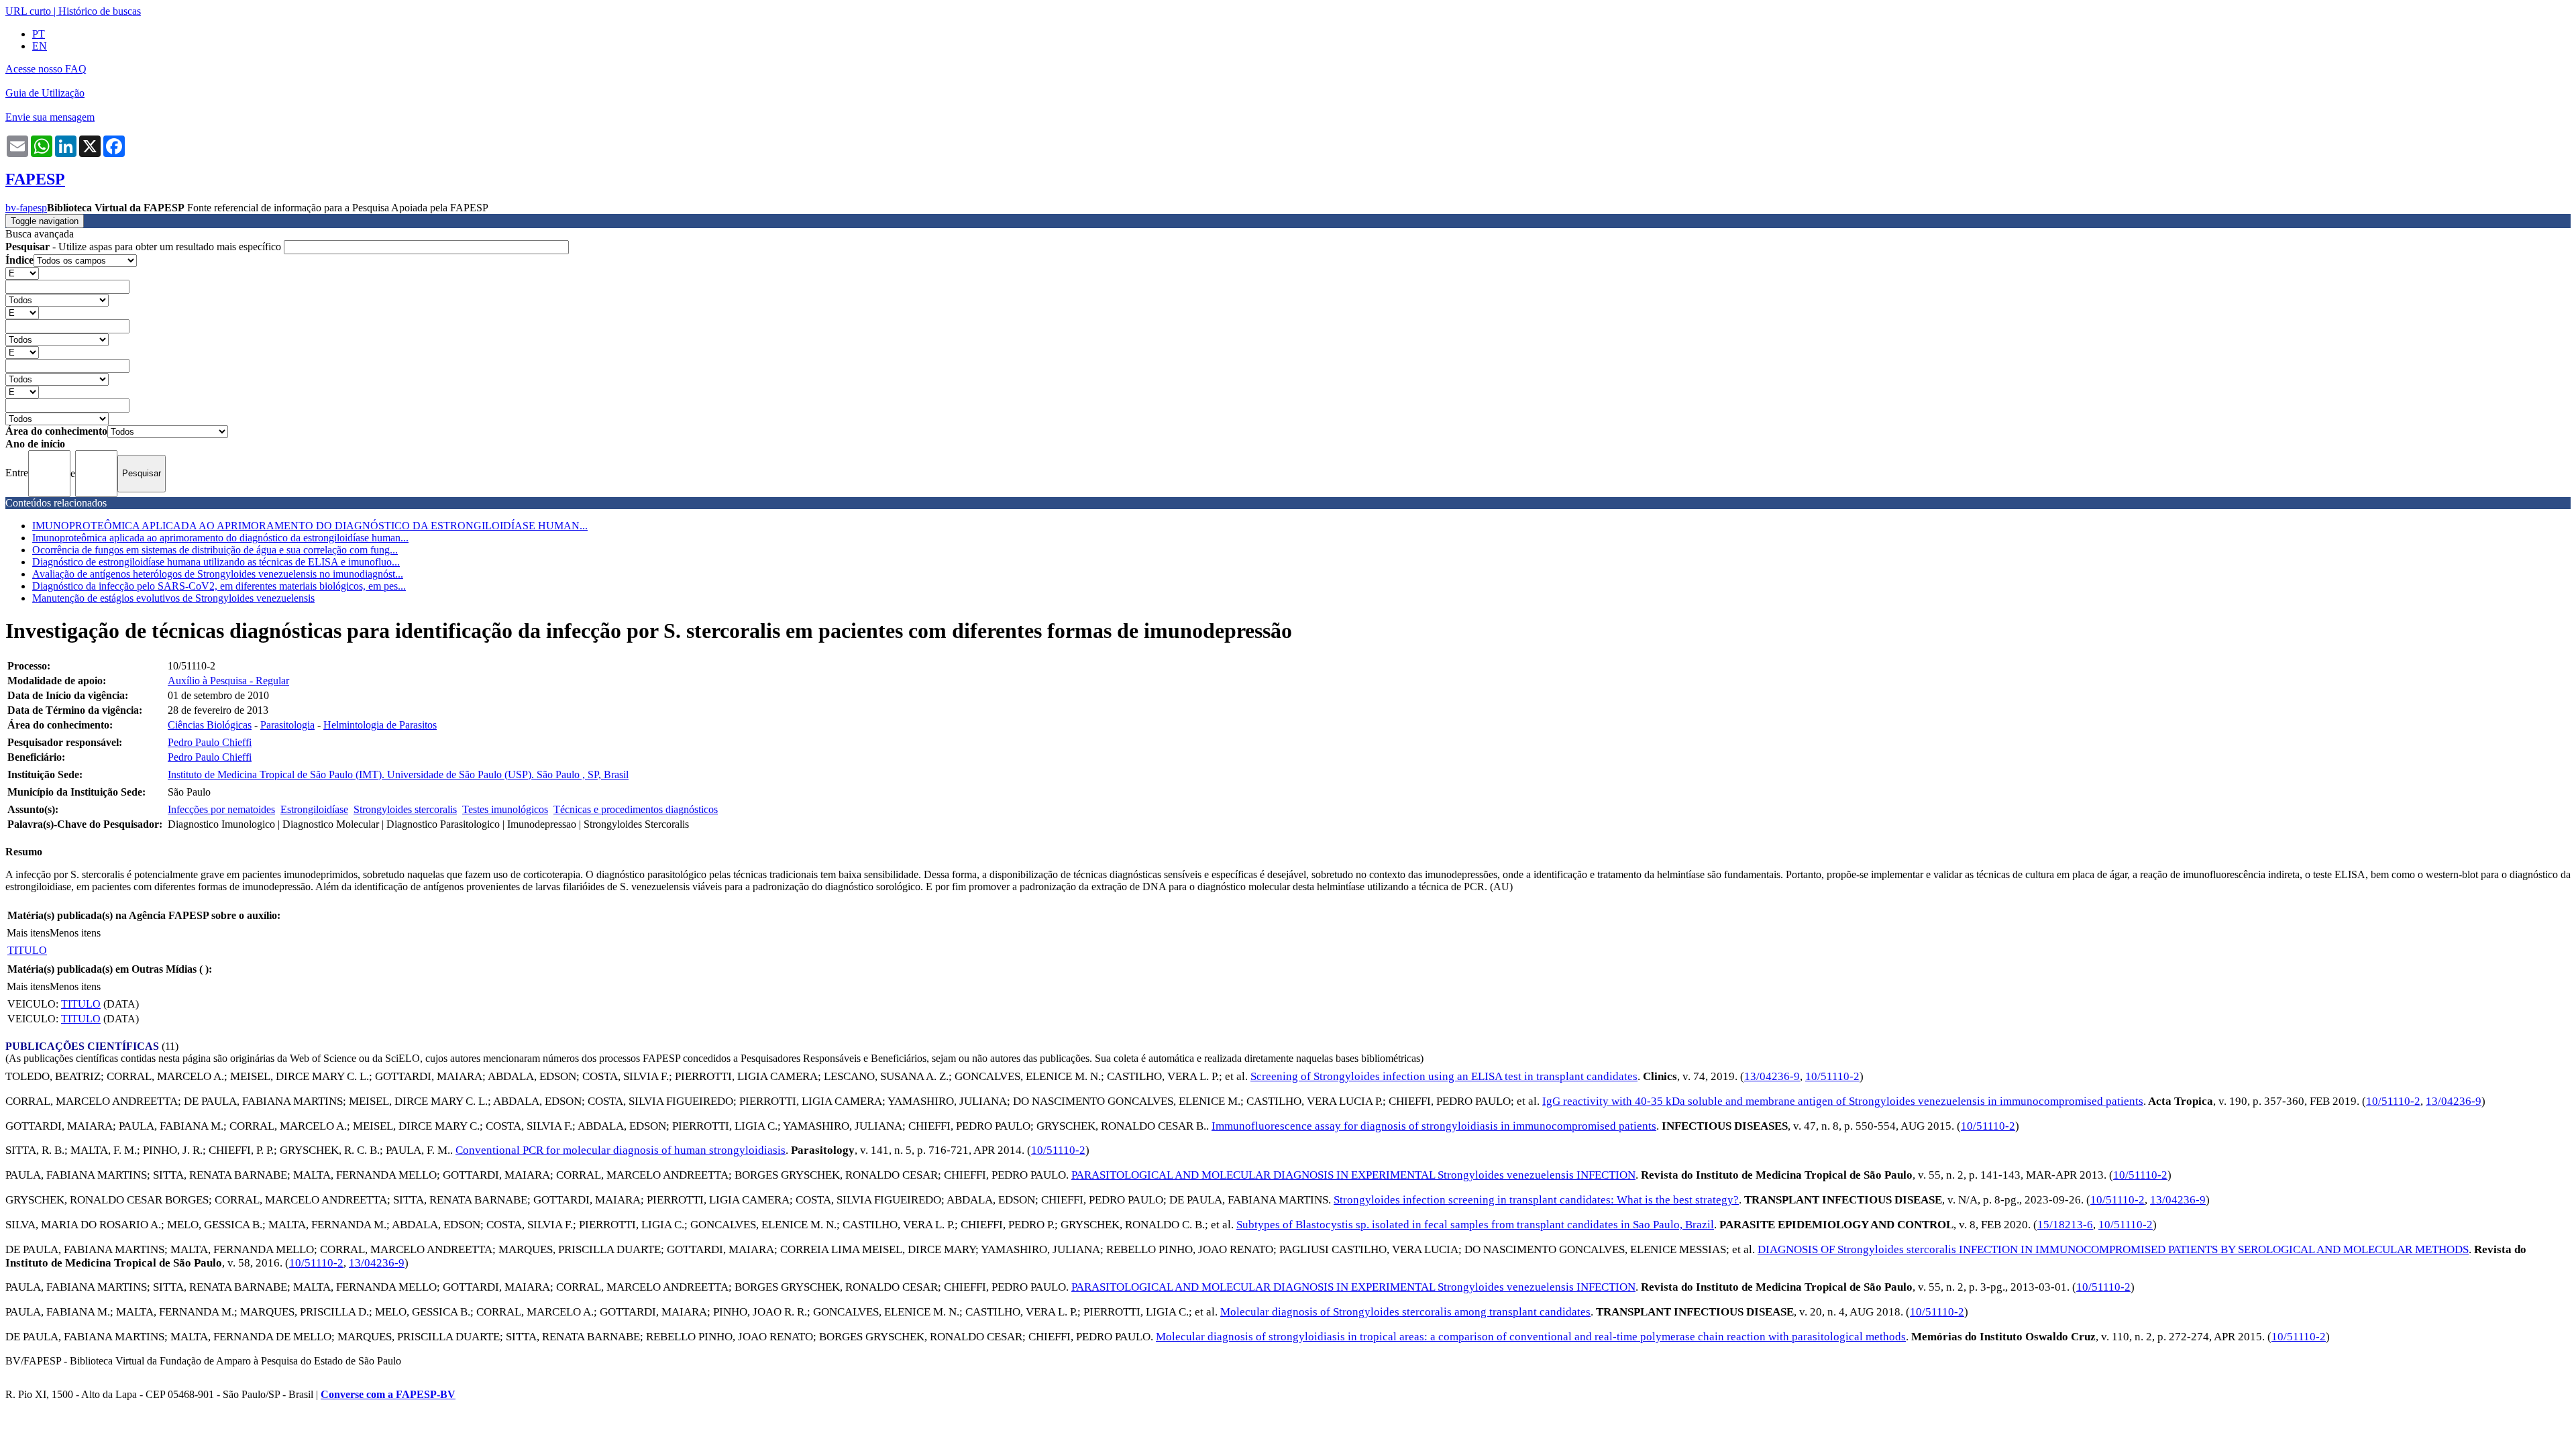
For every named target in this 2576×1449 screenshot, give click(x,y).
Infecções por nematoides (221, 809)
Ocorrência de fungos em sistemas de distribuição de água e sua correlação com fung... (215, 550)
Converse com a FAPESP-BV (388, 1394)
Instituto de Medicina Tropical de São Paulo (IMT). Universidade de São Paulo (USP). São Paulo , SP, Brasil (398, 774)
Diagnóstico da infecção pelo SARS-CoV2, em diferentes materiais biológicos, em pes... (219, 586)
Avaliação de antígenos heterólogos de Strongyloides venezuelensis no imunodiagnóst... (218, 574)
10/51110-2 (1832, 1076)
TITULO (27, 950)
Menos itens (75, 933)
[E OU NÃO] (22, 273)
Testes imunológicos (505, 809)
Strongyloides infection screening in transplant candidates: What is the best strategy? (1536, 1200)
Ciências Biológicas (210, 725)
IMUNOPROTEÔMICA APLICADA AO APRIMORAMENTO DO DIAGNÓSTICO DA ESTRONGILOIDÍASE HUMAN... (310, 526)
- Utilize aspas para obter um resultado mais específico (145, 247)
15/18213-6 (2065, 1225)
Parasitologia (287, 725)
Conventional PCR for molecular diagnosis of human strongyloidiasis (621, 1150)
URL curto (28, 11)
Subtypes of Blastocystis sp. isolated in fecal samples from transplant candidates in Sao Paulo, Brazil (1475, 1225)
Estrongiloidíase (314, 809)
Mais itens (28, 933)
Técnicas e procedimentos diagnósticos (636, 809)
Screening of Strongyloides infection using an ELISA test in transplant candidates (1444, 1076)
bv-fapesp (26, 208)
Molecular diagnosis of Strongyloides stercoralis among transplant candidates (1405, 1312)
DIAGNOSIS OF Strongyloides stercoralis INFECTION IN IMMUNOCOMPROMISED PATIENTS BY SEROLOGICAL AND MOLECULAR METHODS (2113, 1249)
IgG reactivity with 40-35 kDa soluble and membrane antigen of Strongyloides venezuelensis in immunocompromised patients (1843, 1101)
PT (39, 34)
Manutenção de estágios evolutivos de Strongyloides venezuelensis (173, 598)
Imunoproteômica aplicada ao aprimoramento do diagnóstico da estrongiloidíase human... (220, 538)
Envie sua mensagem (50, 117)
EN (40, 46)
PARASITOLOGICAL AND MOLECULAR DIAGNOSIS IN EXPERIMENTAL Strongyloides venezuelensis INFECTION (1353, 1175)
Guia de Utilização (45, 93)
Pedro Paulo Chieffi (210, 742)
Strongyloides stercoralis (405, 809)
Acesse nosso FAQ (46, 69)
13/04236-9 (1772, 1076)
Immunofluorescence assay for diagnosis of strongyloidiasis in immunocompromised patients (1434, 1126)
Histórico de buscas (100, 11)
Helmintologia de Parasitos (380, 725)
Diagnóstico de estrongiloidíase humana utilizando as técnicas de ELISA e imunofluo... (216, 562)
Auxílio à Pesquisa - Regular (228, 681)
